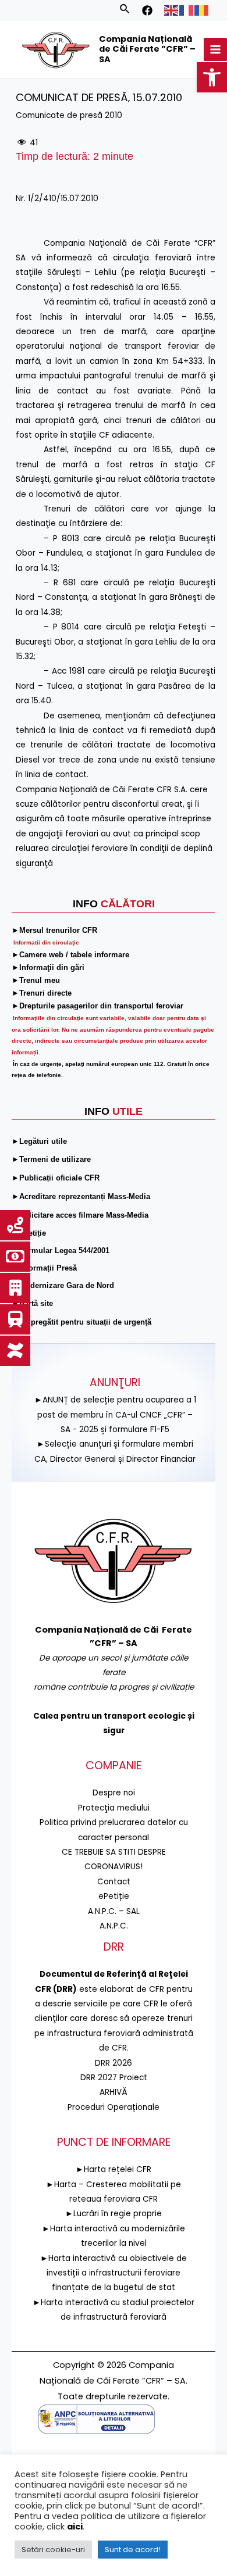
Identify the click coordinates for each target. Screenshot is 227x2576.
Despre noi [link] (114, 1793)
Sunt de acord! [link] (133, 2550)
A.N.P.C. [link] (114, 1926)
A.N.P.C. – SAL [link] (114, 1911)
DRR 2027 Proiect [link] (114, 2078)
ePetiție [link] (114, 1896)
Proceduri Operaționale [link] (114, 2107)
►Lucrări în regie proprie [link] (114, 2214)
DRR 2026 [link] (114, 2063)
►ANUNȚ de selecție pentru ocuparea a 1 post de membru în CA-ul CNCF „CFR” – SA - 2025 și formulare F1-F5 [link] (115, 1415)
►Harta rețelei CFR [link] (114, 2169)
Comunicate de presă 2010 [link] (69, 115)
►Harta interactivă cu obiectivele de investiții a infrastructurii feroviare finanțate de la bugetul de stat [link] (114, 2273)
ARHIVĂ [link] (114, 2092)
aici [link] (75, 2527)
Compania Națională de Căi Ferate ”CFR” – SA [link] (147, 49)
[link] (212, 77)
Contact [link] (114, 1882)
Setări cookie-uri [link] (53, 2550)
